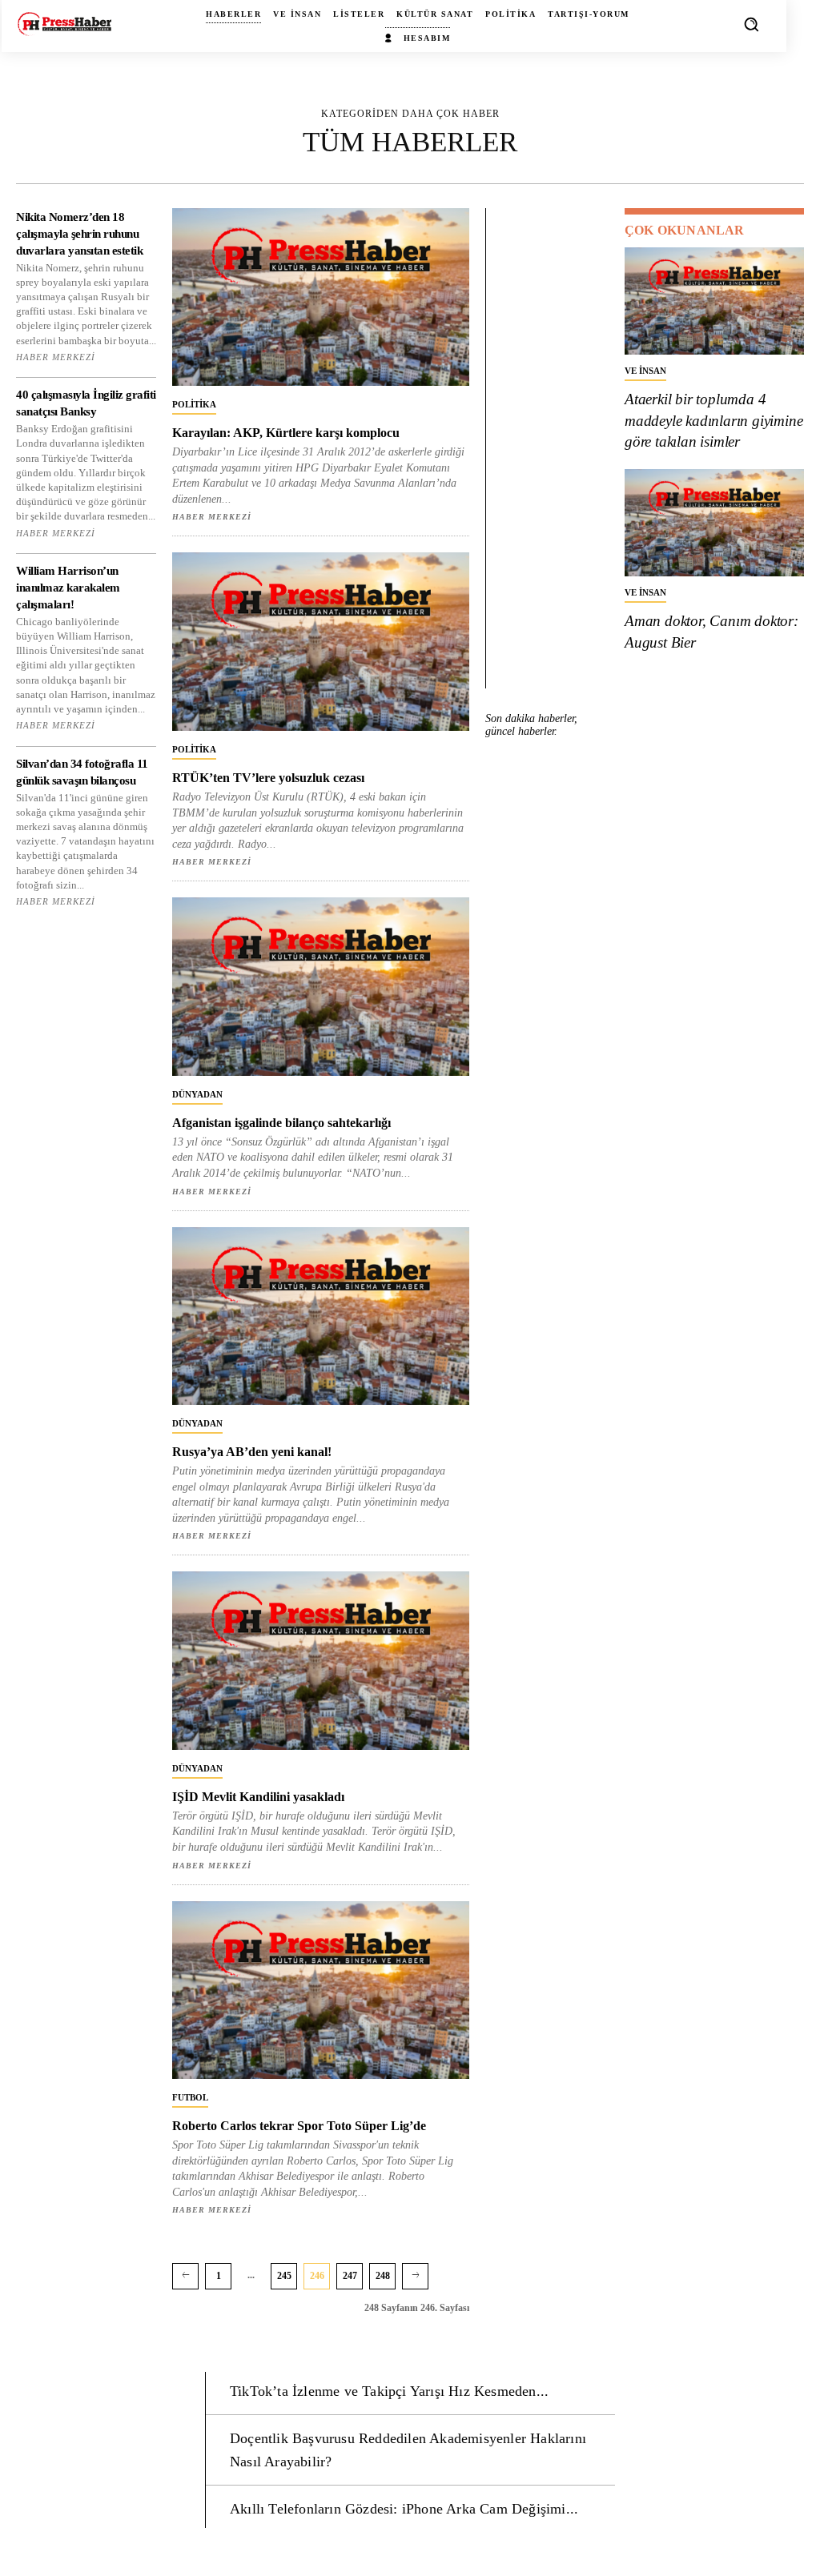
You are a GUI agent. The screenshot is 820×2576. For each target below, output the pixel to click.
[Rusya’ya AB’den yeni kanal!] (320, 1316)
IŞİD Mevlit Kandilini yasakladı (258, 1797)
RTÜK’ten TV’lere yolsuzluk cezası (268, 778)
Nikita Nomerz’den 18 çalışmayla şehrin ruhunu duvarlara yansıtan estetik (79, 234)
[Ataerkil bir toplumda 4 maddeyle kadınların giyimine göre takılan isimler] (714, 301)
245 (284, 2276)
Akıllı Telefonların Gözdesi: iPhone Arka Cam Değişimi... (404, 2509)
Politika (194, 404)
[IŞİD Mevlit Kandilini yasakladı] (320, 1660)
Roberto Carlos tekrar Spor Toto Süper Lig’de (299, 2126)
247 (350, 2276)
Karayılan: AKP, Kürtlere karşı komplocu (286, 433)
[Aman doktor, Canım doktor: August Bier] (714, 523)
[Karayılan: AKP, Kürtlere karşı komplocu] (320, 297)
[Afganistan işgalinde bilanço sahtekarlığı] (320, 986)
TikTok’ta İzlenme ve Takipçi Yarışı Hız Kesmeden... (389, 2391)
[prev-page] (185, 2276)
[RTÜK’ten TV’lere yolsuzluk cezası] (320, 641)
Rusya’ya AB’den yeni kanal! (252, 1452)
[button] (751, 24)
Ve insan (645, 371)
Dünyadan (197, 1094)
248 (383, 2276)
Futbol (190, 2097)
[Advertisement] (553, 448)
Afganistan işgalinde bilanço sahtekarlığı (281, 1123)
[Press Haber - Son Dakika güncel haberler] (64, 24)
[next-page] (415, 2276)
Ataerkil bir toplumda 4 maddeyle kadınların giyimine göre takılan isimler (713, 420)
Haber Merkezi (56, 357)
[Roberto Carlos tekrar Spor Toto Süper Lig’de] (320, 1990)
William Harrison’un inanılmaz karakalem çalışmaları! (68, 588)
